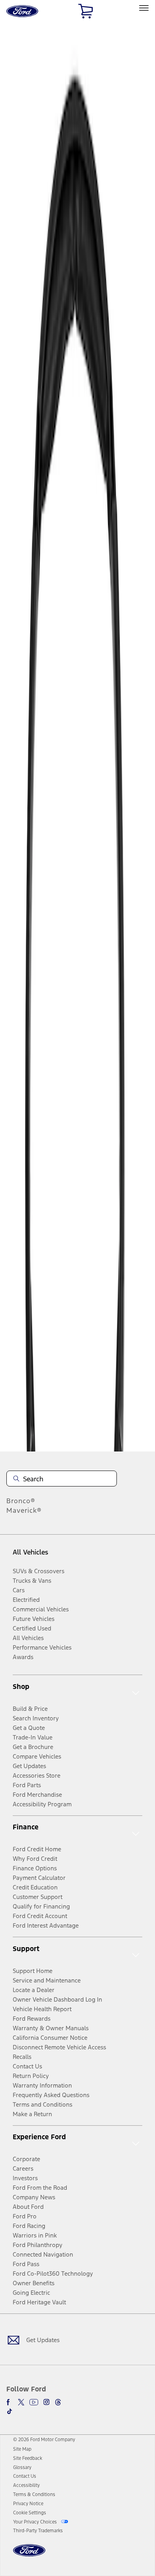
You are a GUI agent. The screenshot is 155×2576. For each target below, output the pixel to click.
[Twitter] (21, 2402)
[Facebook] (10, 2402)
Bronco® (21, 1501)
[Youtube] (34, 2402)
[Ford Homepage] (29, 2555)
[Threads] (58, 2402)
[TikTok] (10, 2411)
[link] (22, 2449)
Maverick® (24, 1510)
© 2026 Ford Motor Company (44, 2440)
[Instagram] (46, 2402)
